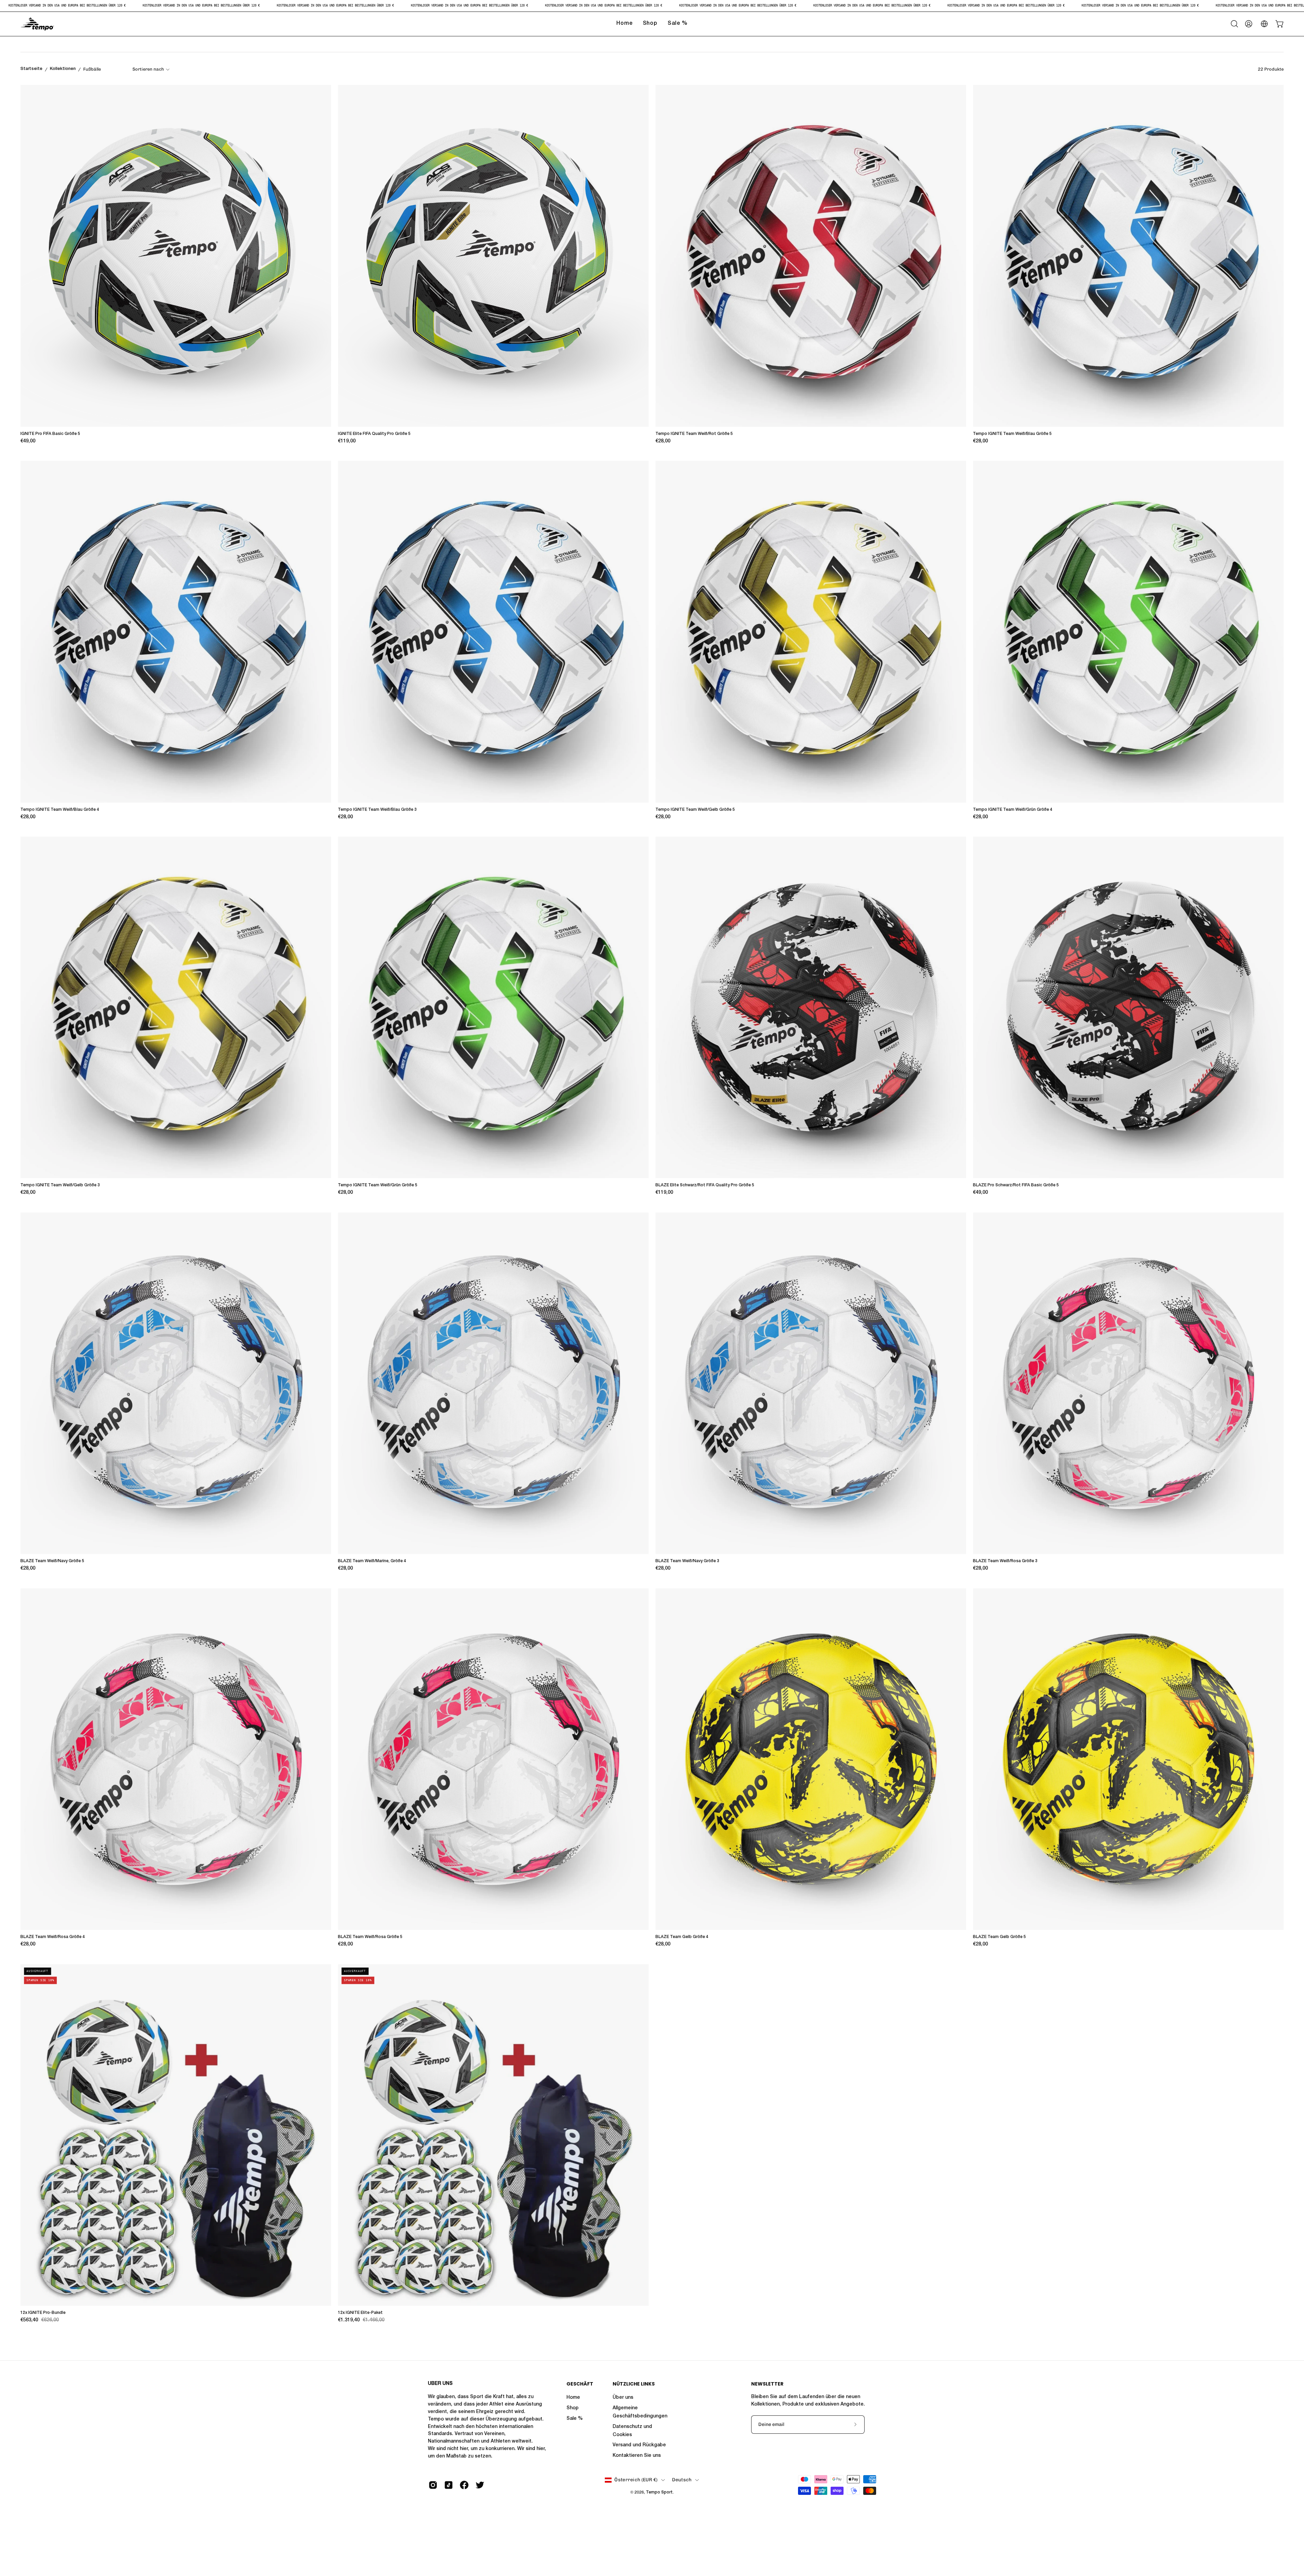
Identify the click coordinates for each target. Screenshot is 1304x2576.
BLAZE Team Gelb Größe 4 (682, 1937)
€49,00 (28, 441)
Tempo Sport (659, 2492)
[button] (1234, 24)
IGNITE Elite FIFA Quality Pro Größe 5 (374, 434)
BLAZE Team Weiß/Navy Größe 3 (687, 1561)
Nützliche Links (634, 2384)
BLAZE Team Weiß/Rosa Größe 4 (53, 1937)
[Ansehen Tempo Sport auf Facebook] (464, 2485)
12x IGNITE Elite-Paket (360, 2313)
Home (573, 2398)
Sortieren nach (148, 69)
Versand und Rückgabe (639, 2445)
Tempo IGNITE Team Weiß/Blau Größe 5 (1012, 434)
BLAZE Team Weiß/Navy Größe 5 (52, 1561)
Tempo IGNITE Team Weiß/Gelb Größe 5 (695, 810)
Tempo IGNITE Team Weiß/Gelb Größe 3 (60, 1185)
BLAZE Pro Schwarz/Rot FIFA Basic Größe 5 (1016, 1185)
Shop (573, 2408)
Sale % (575, 2419)
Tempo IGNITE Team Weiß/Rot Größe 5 (694, 434)
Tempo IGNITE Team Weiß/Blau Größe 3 (377, 810)
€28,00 (663, 441)
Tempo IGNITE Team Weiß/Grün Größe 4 (1013, 810)
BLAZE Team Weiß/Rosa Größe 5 (370, 1937)
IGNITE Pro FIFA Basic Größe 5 (50, 434)
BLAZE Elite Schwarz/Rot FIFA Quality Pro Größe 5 (705, 1185)
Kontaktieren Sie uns (637, 2456)
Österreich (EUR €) (636, 2480)
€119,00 (347, 441)
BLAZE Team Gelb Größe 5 (999, 1937)
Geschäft (580, 2384)
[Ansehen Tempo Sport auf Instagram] (433, 2485)
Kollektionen (63, 69)
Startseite (31, 69)
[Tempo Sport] (37, 24)
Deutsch (682, 2480)
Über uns (623, 2398)
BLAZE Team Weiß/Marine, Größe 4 (372, 1561)
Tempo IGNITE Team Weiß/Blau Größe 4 (60, 810)
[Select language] (1264, 24)
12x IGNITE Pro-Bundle (43, 2313)
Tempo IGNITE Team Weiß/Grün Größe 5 (378, 1185)
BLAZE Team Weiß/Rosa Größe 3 (1005, 1561)
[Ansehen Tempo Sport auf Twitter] (480, 2485)
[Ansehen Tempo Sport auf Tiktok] (449, 2485)
